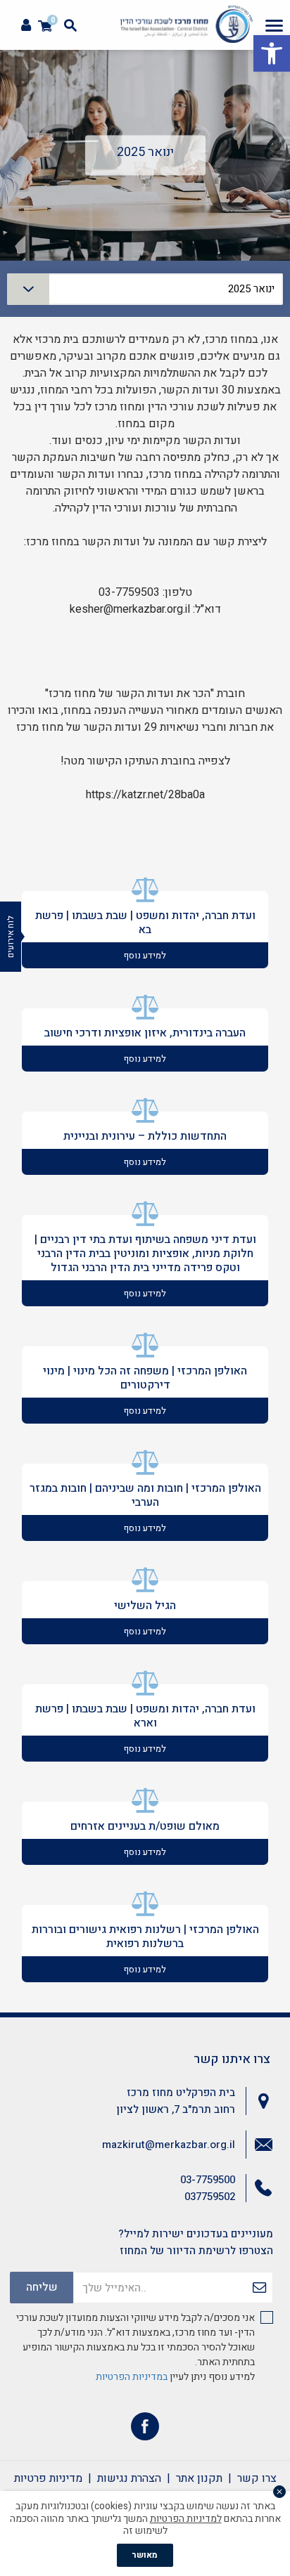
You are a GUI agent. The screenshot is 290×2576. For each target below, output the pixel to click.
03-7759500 (208, 2180)
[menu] (274, 25)
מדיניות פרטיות (48, 2478)
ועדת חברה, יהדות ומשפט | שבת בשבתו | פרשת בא (145, 923)
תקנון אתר (199, 2478)
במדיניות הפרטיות (132, 2377)
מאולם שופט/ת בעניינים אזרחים (145, 1826)
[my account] (26, 26)
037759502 (210, 2197)
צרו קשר (257, 2478)
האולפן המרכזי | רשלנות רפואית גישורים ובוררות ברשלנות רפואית (145, 1937)
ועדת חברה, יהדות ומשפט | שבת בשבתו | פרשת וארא (145, 1716)
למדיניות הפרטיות (186, 2519)
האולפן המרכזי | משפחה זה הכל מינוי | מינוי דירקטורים (145, 1378)
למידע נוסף (145, 955)
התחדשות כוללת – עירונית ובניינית (145, 1136)
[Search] (70, 25)
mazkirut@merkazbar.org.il (169, 2145)
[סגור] (279, 2492)
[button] (272, 53)
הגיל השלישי (145, 1606)
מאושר (145, 2555)
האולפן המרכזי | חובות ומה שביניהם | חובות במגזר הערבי (145, 1495)
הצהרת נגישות (129, 2478)
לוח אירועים (11, 937)
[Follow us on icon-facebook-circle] (145, 2429)
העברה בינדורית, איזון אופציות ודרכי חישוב (145, 1033)
